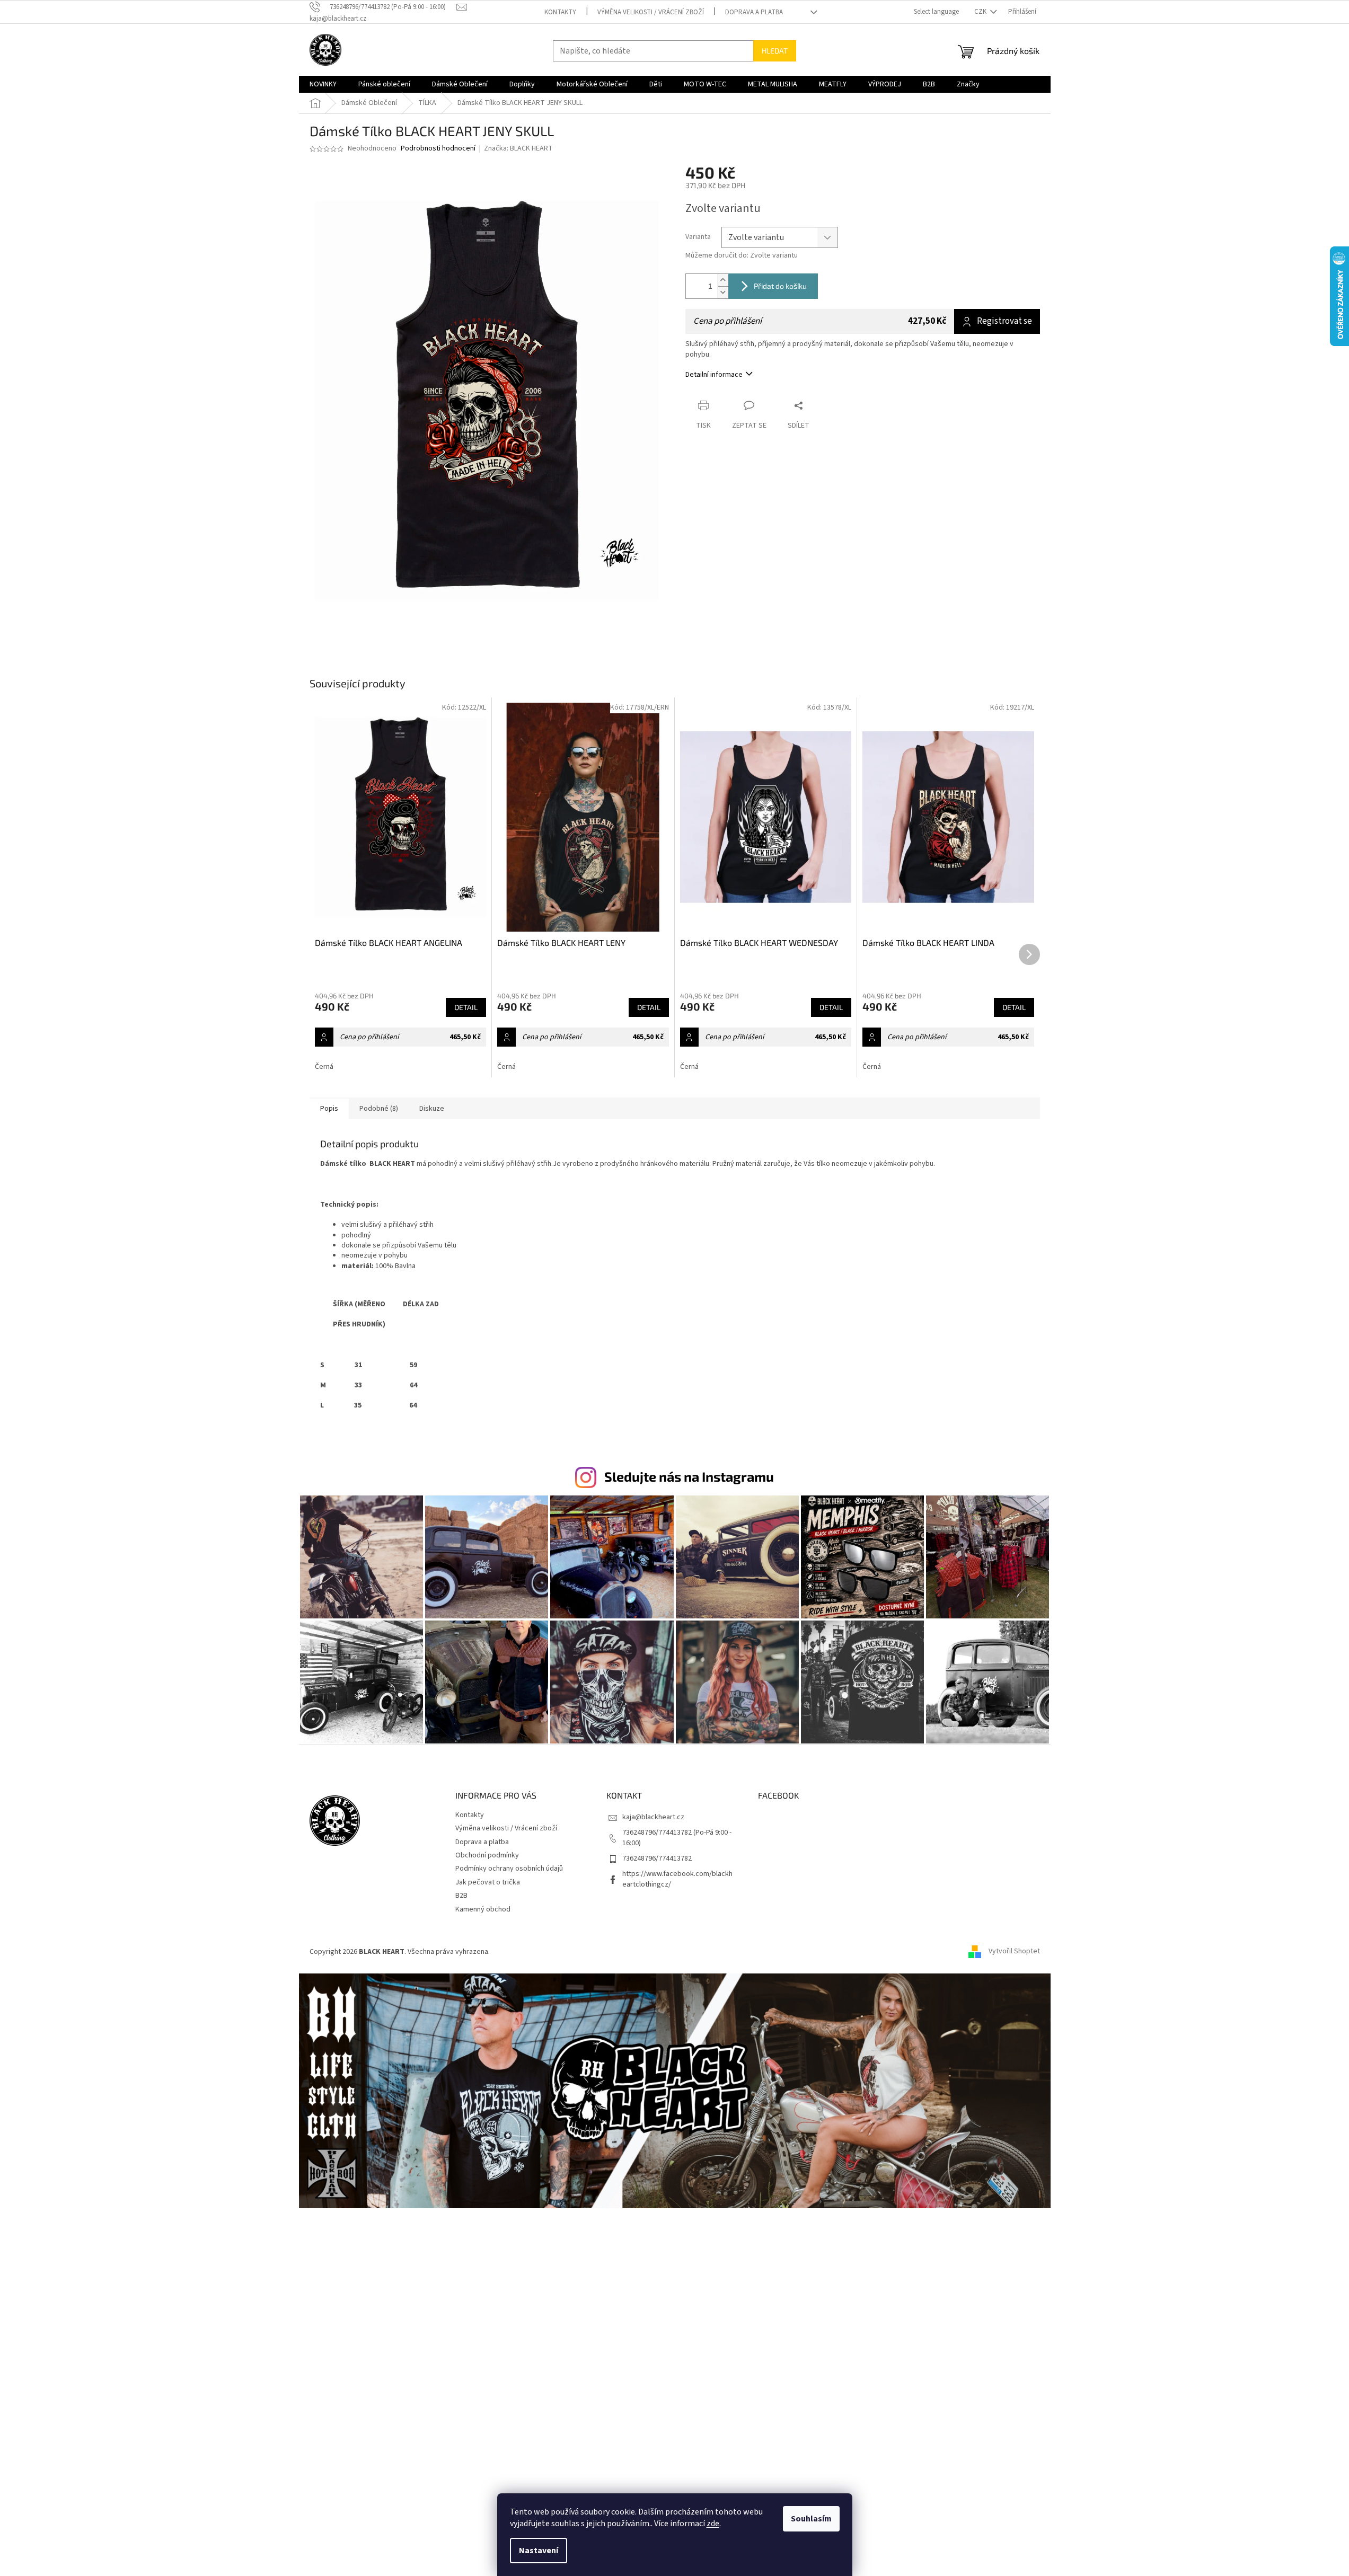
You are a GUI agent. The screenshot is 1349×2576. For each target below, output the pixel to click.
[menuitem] (323, 84)
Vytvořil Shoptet (1014, 1952)
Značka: (518, 148)
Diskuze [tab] (432, 1109)
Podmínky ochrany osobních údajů (509, 1869)
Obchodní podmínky (487, 1855)
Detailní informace (714, 375)
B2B (461, 1896)
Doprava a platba (754, 12)
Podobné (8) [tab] (379, 1109)
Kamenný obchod (483, 1909)
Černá (324, 1067)
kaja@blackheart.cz (653, 1817)
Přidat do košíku (780, 286)
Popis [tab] (329, 1109)
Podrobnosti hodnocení (438, 149)
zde (713, 2524)
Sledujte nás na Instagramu (689, 1476)
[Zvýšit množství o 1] (723, 280)
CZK (981, 12)
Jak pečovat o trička (488, 1882)
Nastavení (539, 2551)
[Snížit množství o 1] (723, 292)
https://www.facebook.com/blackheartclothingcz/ (677, 1879)
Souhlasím (811, 2519)
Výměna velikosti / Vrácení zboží (651, 12)
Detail (466, 1007)
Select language (936, 12)
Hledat (775, 51)
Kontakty (560, 12)
